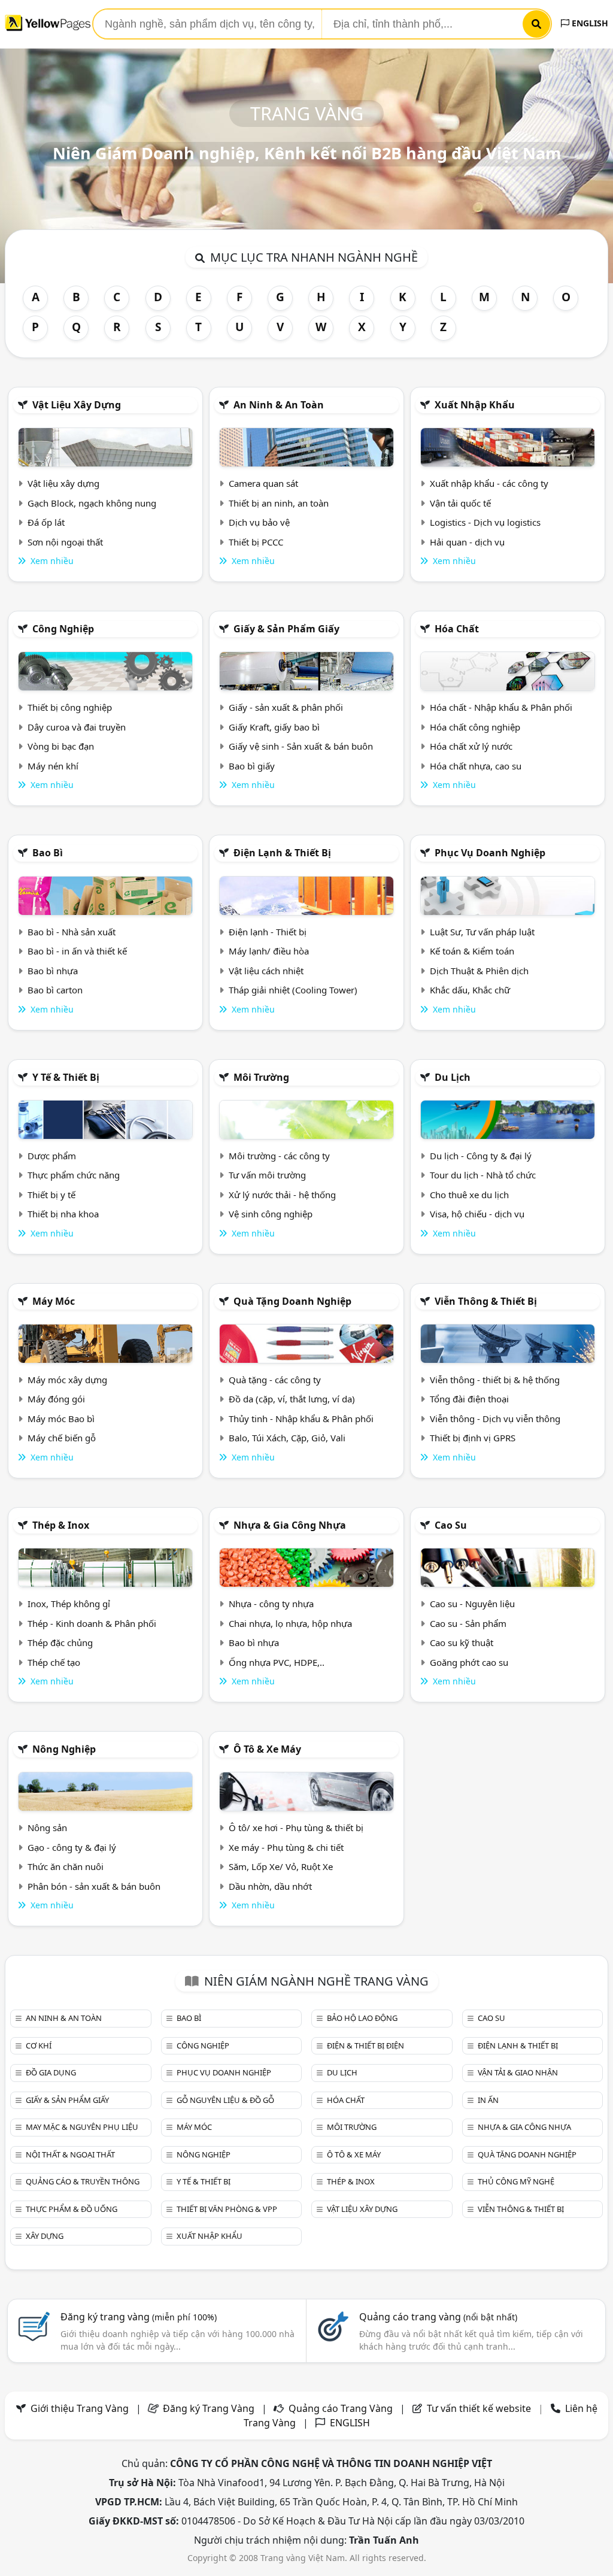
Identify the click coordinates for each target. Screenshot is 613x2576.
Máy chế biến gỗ (62, 1438)
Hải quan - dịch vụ (467, 542)
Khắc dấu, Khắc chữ (470, 990)
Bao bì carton (55, 990)
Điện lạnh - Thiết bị (268, 932)
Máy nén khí (53, 766)
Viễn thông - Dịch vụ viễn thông (495, 1419)
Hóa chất (457, 629)
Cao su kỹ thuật (462, 1642)
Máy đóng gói (56, 1399)
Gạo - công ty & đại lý (72, 1847)
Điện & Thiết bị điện (365, 2045)
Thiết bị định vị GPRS (473, 1438)
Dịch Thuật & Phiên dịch (479, 971)
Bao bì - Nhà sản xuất (72, 932)
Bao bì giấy (252, 766)
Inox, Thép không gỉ (69, 1604)
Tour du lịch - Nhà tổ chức (483, 1175)
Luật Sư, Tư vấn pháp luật (482, 932)
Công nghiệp (63, 629)
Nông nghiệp (64, 1749)
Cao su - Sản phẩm (468, 1623)
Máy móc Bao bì (61, 1419)
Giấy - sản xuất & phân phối (286, 707)
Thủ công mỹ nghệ (516, 2181)
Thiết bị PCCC (256, 542)
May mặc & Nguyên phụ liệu (82, 2127)
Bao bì (48, 853)
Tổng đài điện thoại (469, 1399)
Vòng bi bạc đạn (61, 746)
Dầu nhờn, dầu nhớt (270, 1886)
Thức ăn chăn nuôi (66, 1866)
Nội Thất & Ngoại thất (70, 2154)
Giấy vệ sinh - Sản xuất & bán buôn (301, 746)
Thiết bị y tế (51, 1195)
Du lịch (453, 1077)
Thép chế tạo (54, 1662)
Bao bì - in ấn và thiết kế (77, 951)
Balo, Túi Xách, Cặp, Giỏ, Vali (287, 1438)
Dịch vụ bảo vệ (259, 522)
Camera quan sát (263, 483)
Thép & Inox (61, 1525)
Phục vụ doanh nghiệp (490, 853)
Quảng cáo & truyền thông (83, 2181)
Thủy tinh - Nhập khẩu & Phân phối (301, 1419)
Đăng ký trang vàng (139, 2317)
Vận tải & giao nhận (518, 2072)
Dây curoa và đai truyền (77, 727)
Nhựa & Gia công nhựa (290, 1525)
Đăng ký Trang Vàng (209, 2408)
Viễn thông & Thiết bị (486, 1301)
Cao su (451, 1525)
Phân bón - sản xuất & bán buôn (94, 1886)
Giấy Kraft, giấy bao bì (274, 727)
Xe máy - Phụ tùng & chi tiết (286, 1847)
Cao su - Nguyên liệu (472, 1604)
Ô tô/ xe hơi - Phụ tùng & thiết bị (296, 1828)
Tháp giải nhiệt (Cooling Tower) (293, 990)
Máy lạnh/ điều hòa (269, 951)
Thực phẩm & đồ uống (72, 2209)
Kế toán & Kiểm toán (472, 951)
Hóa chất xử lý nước (471, 746)
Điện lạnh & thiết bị (282, 853)
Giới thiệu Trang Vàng (80, 2408)
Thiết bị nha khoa (63, 1214)
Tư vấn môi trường (267, 1175)
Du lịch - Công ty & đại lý (481, 1156)
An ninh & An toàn (279, 405)
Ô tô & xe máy (267, 1749)
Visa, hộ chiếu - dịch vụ (477, 1214)
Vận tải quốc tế (460, 503)
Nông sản (47, 1828)
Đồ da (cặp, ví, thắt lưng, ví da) (292, 1399)
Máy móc (54, 1301)
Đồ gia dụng (51, 2072)
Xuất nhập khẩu (475, 405)
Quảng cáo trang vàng (438, 2317)
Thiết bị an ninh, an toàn (279, 503)
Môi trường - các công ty (279, 1156)
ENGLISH (589, 23)
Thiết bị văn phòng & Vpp (227, 2209)
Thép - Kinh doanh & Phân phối (92, 1623)
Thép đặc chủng (60, 1642)
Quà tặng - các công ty (275, 1380)
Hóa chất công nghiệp (475, 727)
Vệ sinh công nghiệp (271, 1214)
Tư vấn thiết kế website (480, 2408)
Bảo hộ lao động (362, 2018)
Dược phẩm (52, 1156)
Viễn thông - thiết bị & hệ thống (495, 1380)
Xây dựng (45, 2236)
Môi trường (261, 1077)
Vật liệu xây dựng (77, 405)
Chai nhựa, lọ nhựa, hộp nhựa (290, 1623)
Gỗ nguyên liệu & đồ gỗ (225, 2100)
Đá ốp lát (46, 522)
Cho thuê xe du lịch (469, 1195)
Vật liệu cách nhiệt (266, 971)
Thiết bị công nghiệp (70, 707)
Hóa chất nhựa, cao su (476, 766)
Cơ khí (39, 2045)
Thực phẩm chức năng (74, 1175)
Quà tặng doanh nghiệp (292, 1301)
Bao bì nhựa (53, 971)
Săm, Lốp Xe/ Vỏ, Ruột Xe (281, 1866)
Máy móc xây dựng (67, 1380)
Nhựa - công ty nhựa (271, 1604)
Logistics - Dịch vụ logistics (485, 522)
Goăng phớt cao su (469, 1662)
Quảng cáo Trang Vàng (341, 2408)
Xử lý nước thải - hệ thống (282, 1195)
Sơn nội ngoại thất (65, 542)
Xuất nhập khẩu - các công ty (489, 483)
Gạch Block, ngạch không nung (92, 503)
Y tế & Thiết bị (66, 1077)
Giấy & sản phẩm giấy (286, 629)
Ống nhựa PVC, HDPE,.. (277, 1662)
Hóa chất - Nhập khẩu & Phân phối (501, 707)
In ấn (488, 2100)
